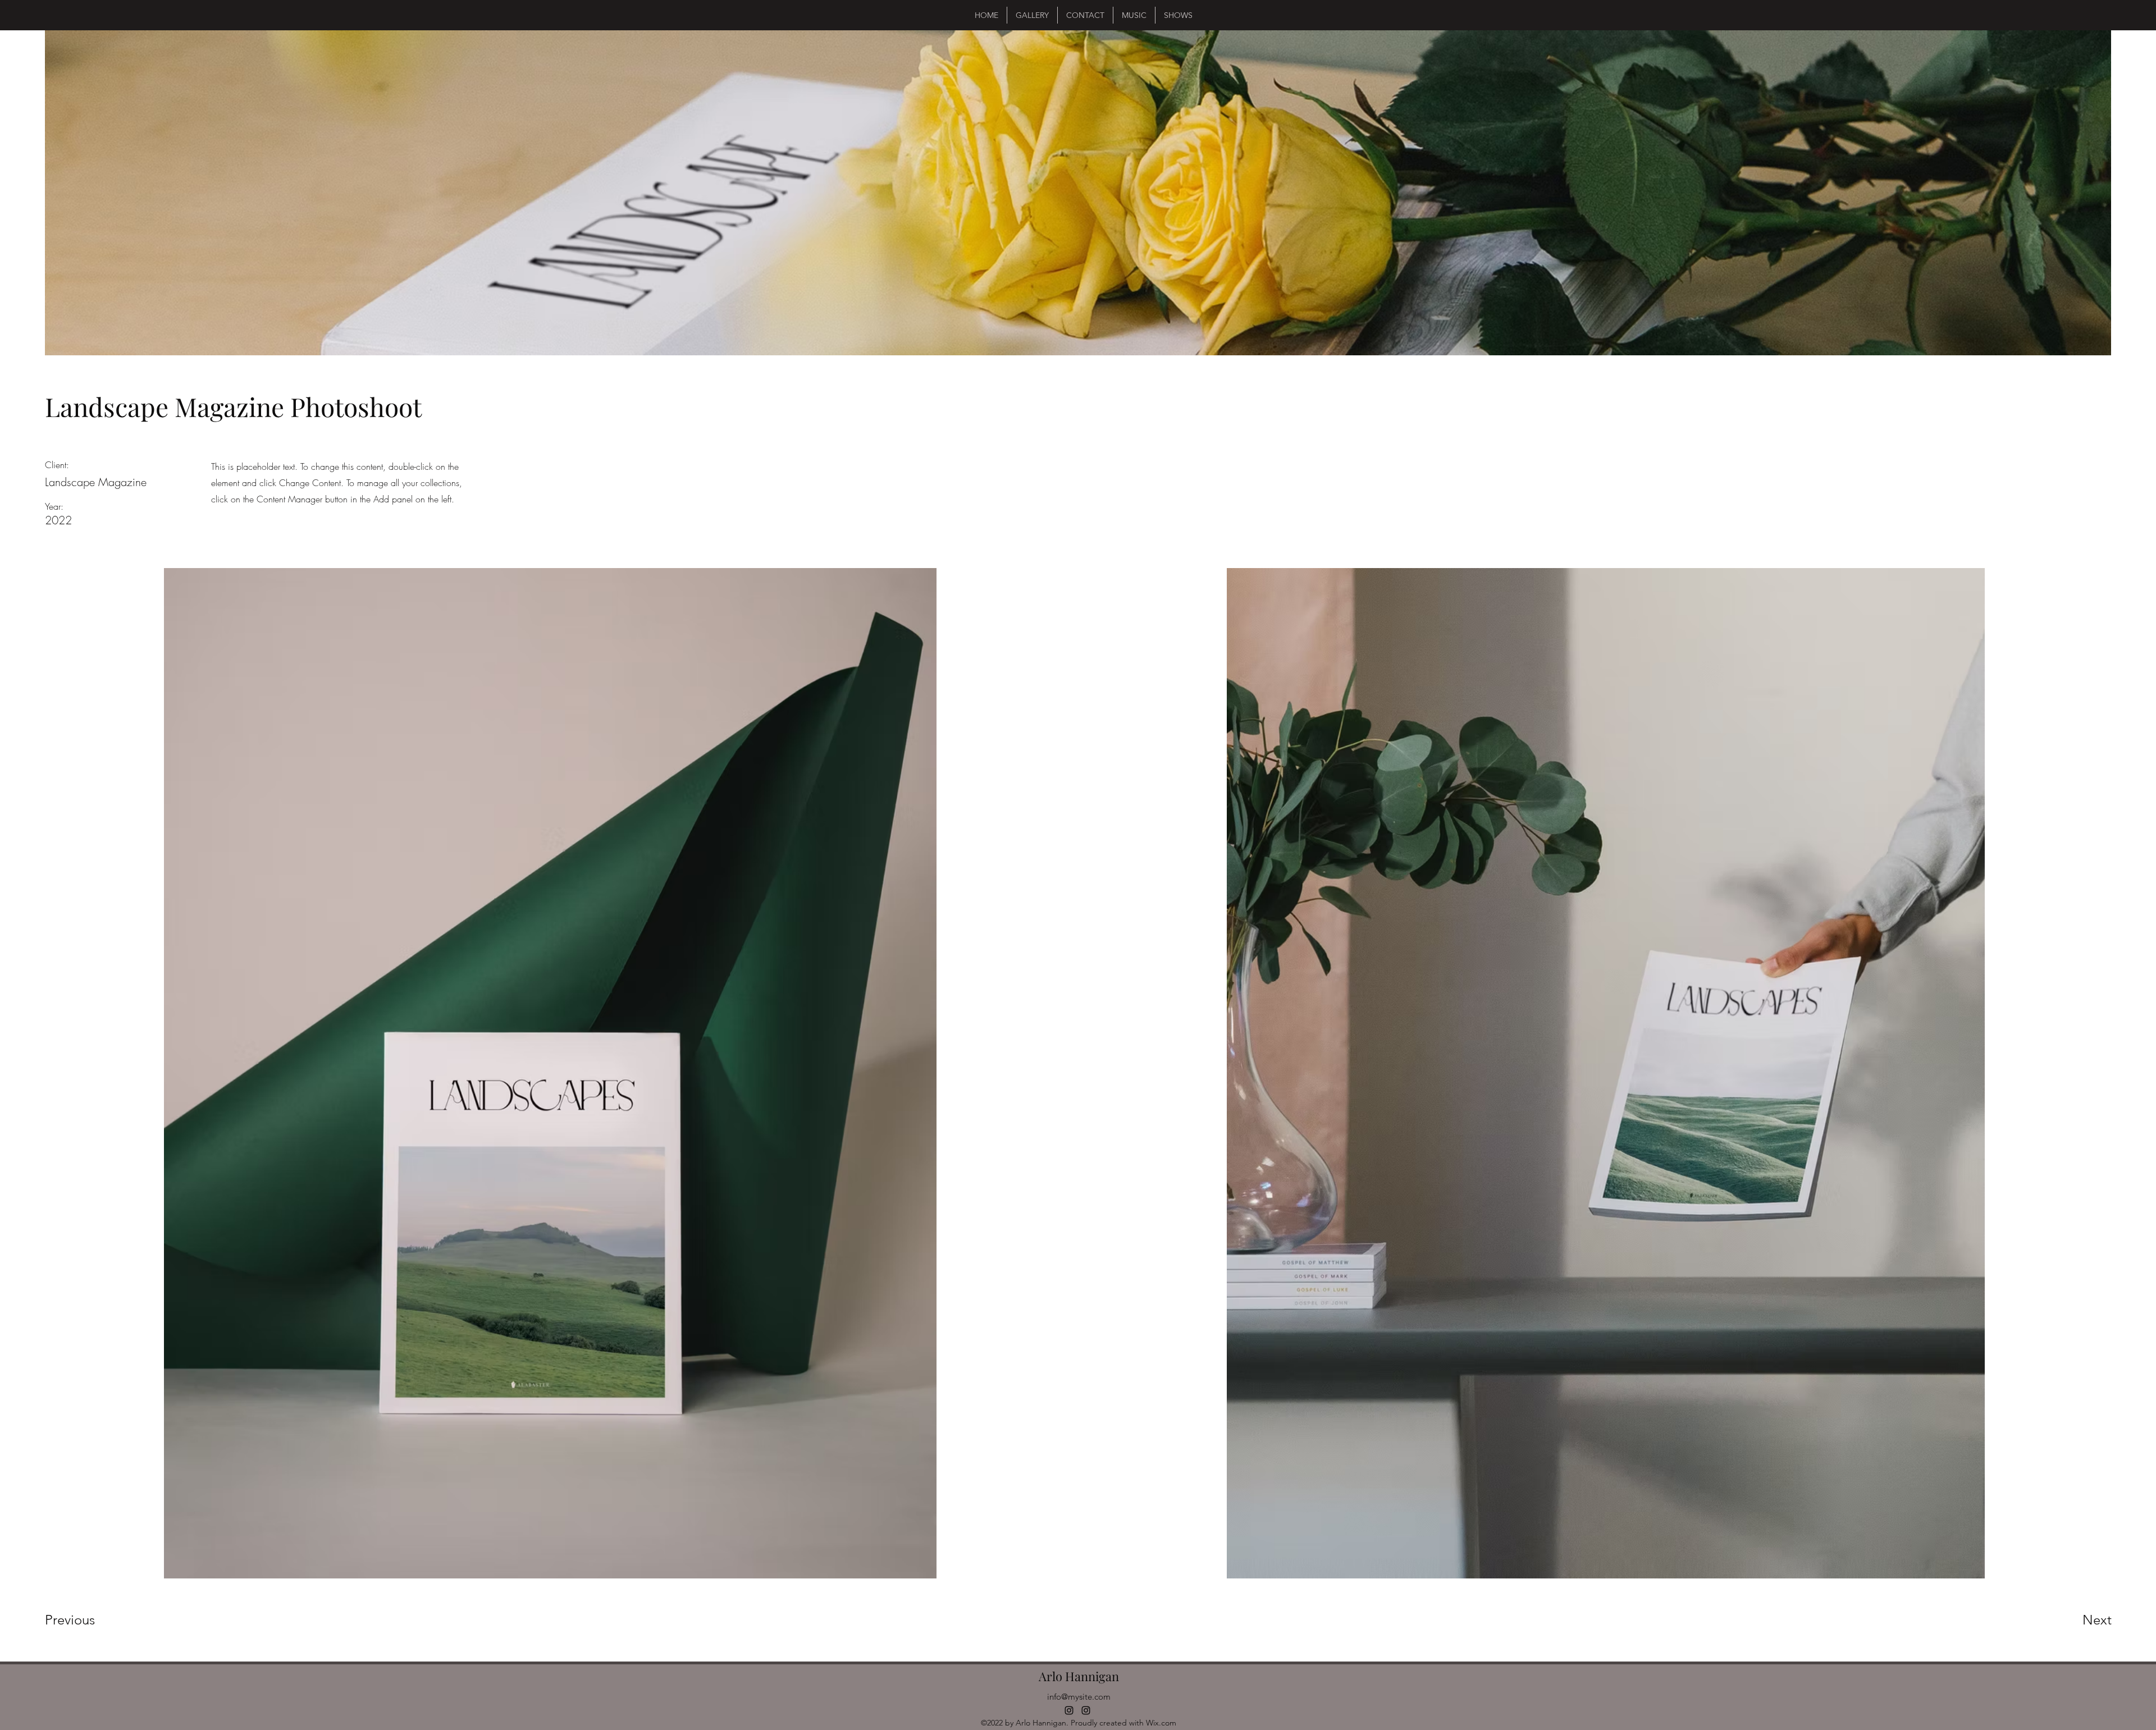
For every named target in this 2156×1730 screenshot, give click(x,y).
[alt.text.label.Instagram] (1069, 1710)
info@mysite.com (1079, 1697)
